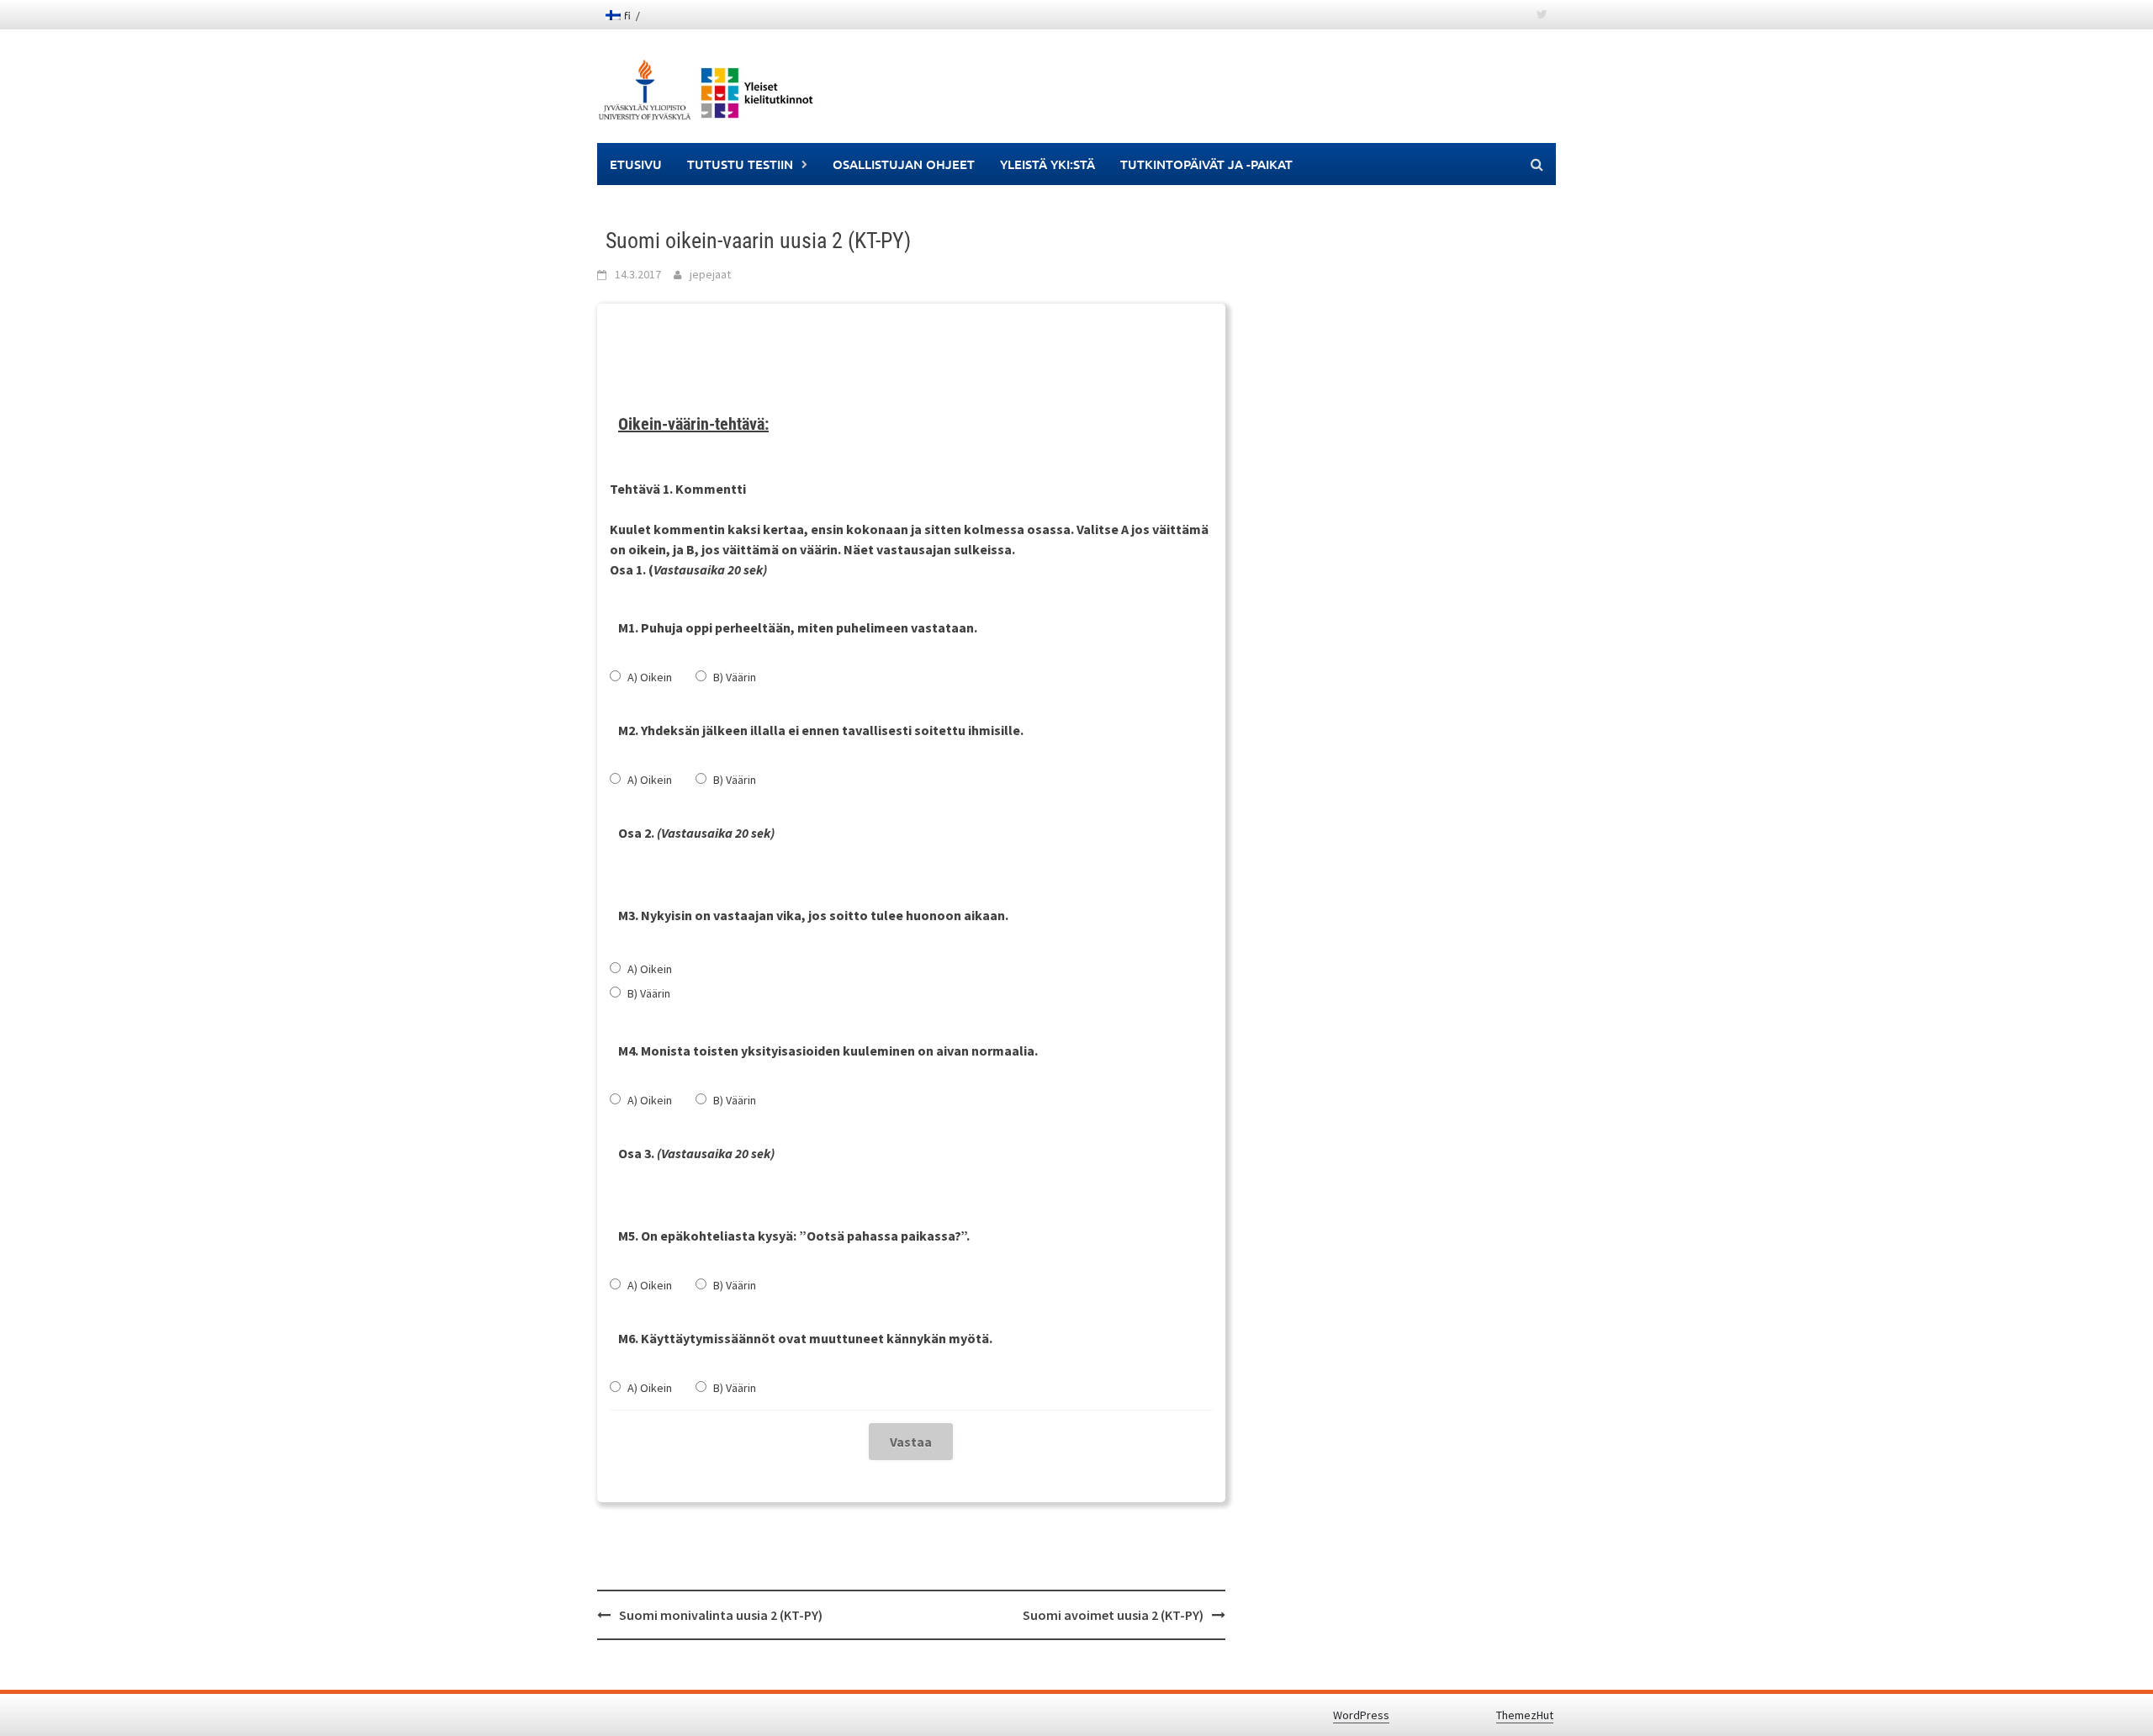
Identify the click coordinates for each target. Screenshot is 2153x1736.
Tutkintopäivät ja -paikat (1206, 164)
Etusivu (636, 164)
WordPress (1361, 1715)
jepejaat (710, 274)
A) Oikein (650, 677)
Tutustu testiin (740, 164)
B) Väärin (735, 677)
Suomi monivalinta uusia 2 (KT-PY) (721, 1615)
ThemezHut (1525, 1715)
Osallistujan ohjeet (904, 164)
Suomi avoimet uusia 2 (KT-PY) (1113, 1615)
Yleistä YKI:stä (1047, 164)
